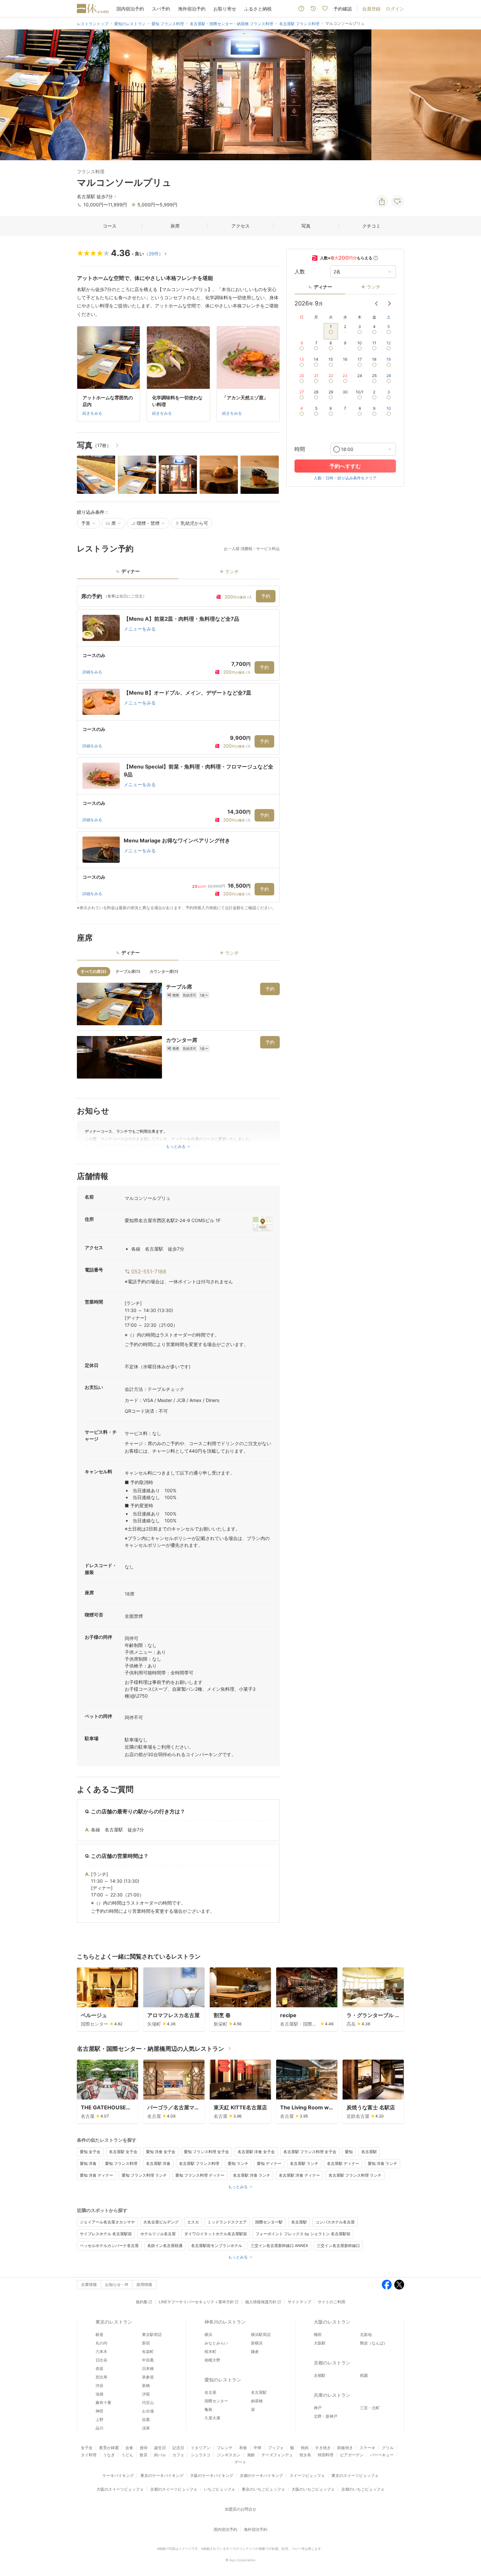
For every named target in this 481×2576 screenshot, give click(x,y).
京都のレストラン (332, 2363)
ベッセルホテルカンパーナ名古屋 (109, 2246)
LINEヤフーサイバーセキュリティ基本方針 (196, 2302)
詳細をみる (92, 672)
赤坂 (99, 2369)
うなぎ (109, 2455)
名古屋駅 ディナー (343, 2163)
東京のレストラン (114, 2322)
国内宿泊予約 (130, 9)
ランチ (374, 287)
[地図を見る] (262, 1224)
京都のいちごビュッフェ (363, 2489)
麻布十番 (103, 2403)
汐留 (146, 2394)
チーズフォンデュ (277, 2455)
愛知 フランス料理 (121, 2163)
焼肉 (305, 2448)
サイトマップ (299, 2302)
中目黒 (148, 2360)
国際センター (216, 2401)
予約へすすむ (345, 466)
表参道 (148, 2377)
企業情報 (89, 2284)
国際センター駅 (269, 2222)
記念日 (178, 2448)
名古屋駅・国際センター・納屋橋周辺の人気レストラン (151, 2049)
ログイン (395, 9)
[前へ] (12, 95)
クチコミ (371, 226)
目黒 (146, 2420)
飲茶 (144, 2455)
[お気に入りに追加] (398, 201)
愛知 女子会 (90, 2152)
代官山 (148, 2403)
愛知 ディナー (269, 2163)
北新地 (366, 2334)
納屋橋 (257, 2401)
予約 (266, 596)
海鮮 (251, 2455)
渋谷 (99, 2386)
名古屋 (210, 2392)
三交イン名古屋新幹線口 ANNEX (279, 2246)
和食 (243, 2448)
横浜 (208, 2334)
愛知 (349, 2152)
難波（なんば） (374, 2343)
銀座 (99, 2334)
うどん (127, 2455)
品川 (99, 2428)
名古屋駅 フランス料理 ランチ (355, 2175)
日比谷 (101, 2360)
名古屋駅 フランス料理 (199, 2163)
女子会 (87, 2448)
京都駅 (320, 2375)
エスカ (193, 2222)
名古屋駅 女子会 (123, 2152)
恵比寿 (101, 2377)
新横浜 (257, 2343)
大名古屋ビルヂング (161, 2222)
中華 (258, 2448)
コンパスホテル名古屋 (335, 2222)
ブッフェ (276, 2448)
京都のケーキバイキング (261, 2475)
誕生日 (160, 2448)
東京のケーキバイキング (162, 2475)
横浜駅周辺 (261, 2334)
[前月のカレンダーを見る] (376, 303)
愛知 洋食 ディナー (97, 2175)
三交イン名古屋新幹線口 (338, 2246)
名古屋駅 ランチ (304, 2163)
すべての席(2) (94, 971)
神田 (99, 2411)
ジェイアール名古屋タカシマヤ (107, 2222)
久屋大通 (212, 2418)
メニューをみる (140, 629)
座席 (175, 226)
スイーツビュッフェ (307, 2475)
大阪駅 (320, 2343)
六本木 (101, 2351)
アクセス (240, 226)
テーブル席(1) (128, 971)
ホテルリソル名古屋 (158, 2234)
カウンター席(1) (164, 971)
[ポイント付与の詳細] (376, 258)
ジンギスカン (229, 2455)
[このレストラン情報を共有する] (382, 201)
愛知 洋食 (88, 2163)
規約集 (142, 2302)
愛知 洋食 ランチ (383, 2163)
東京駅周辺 (152, 2334)
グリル (388, 2448)
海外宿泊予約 (192, 9)
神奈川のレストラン (225, 2322)
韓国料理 (326, 2455)
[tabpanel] (178, 748)
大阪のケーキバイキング (212, 2475)
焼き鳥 (305, 2455)
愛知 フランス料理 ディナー (200, 2175)
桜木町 (210, 2351)
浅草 (146, 2428)
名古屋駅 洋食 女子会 (256, 2152)
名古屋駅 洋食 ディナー (299, 2175)
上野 (99, 2420)
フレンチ (225, 2448)
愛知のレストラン (223, 2380)
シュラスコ (201, 2455)
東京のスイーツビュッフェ (355, 2475)
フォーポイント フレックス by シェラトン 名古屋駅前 (303, 2234)
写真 (306, 226)
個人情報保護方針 (261, 2302)
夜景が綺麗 (109, 2448)
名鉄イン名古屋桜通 (165, 2246)
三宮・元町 (370, 2408)
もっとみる (238, 2187)
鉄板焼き (345, 2448)
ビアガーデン (352, 2455)
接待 (144, 2448)
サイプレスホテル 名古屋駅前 (106, 2234)
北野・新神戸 (326, 2416)
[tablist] (178, 573)
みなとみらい (216, 2343)
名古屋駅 (369, 2152)
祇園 (364, 2375)
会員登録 (371, 9)
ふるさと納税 (258, 9)
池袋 (99, 2394)
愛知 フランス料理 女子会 (206, 2152)
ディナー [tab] (131, 571)
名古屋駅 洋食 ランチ (252, 2175)
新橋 (146, 2386)
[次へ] (469, 95)
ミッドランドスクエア (227, 2222)
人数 (300, 272)
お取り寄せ (225, 9)
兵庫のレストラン (332, 2395)
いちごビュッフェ (220, 2489)
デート (240, 2462)
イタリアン (201, 2448)
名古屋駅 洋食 (158, 2163)
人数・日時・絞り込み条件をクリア (345, 478)
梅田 (318, 2334)
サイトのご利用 (331, 2302)
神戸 (318, 2408)
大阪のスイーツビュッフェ (120, 2489)
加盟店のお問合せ (240, 2509)
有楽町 (148, 2351)
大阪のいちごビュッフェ (313, 2489)
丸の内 (101, 2343)
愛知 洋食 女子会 (161, 2152)
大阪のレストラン (332, 2322)
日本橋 (148, 2369)
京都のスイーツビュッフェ (174, 2489)
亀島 (208, 2409)
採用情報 (144, 2284)
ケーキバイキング (118, 2475)
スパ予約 (161, 9)
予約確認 (343, 9)
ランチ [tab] (232, 571)
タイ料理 (89, 2455)
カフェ (178, 2455)
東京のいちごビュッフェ (263, 2489)
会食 (129, 2448)
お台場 (148, 2411)
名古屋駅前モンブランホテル (217, 2246)
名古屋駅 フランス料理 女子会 (310, 2152)
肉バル (160, 2455)
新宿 (146, 2343)
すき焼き (323, 2448)
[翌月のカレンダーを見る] (389, 303)
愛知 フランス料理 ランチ (144, 2175)
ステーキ (367, 2448)
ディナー (323, 287)
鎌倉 (255, 2351)
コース (110, 226)
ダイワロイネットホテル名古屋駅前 (216, 2234)
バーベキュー (382, 2455)
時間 (300, 449)
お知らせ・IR (117, 2284)
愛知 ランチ (238, 2163)
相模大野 (212, 2360)
